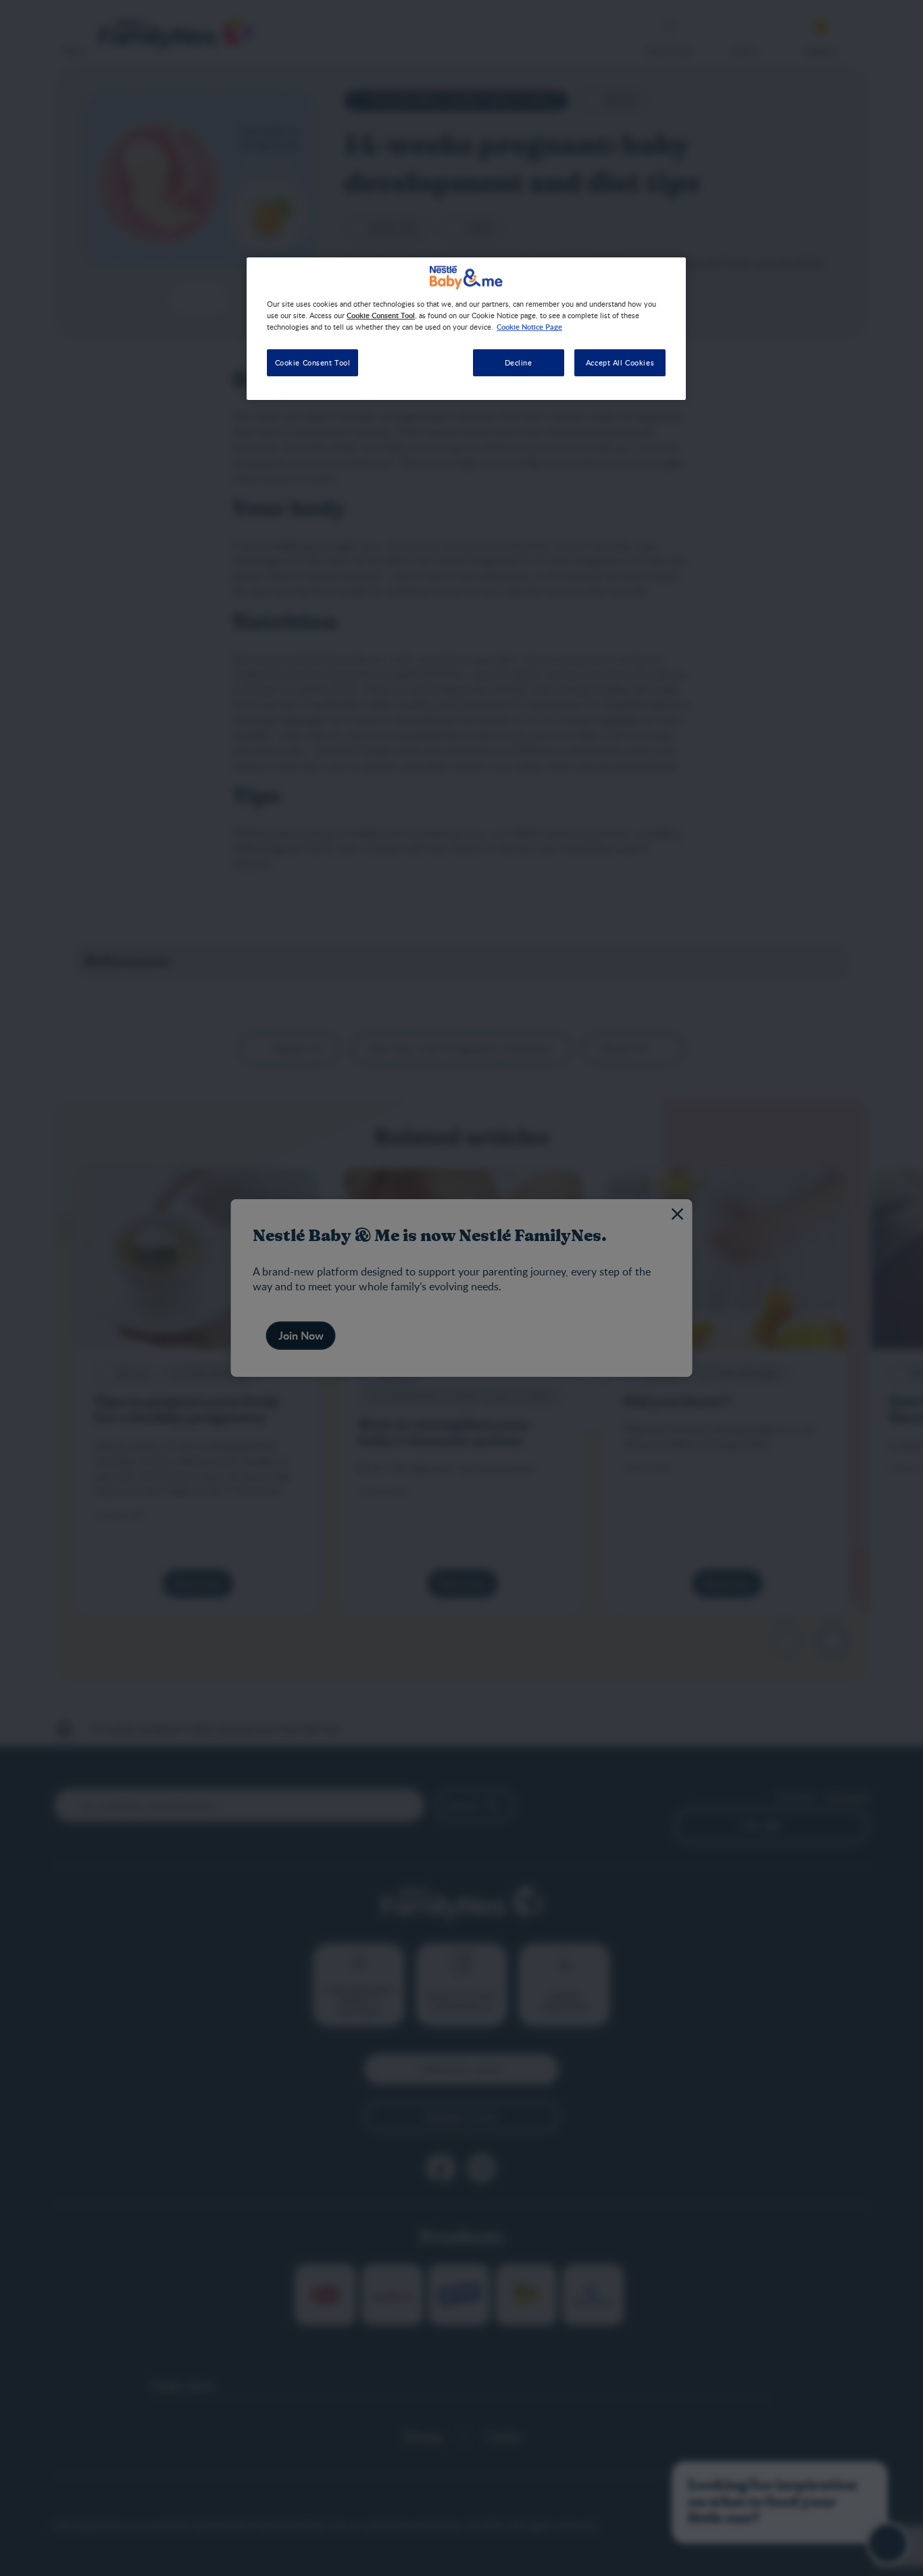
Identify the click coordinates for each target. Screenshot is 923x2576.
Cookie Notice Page (529, 326)
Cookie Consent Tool (313, 362)
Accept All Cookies (620, 362)
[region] (466, 329)
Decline (519, 362)
